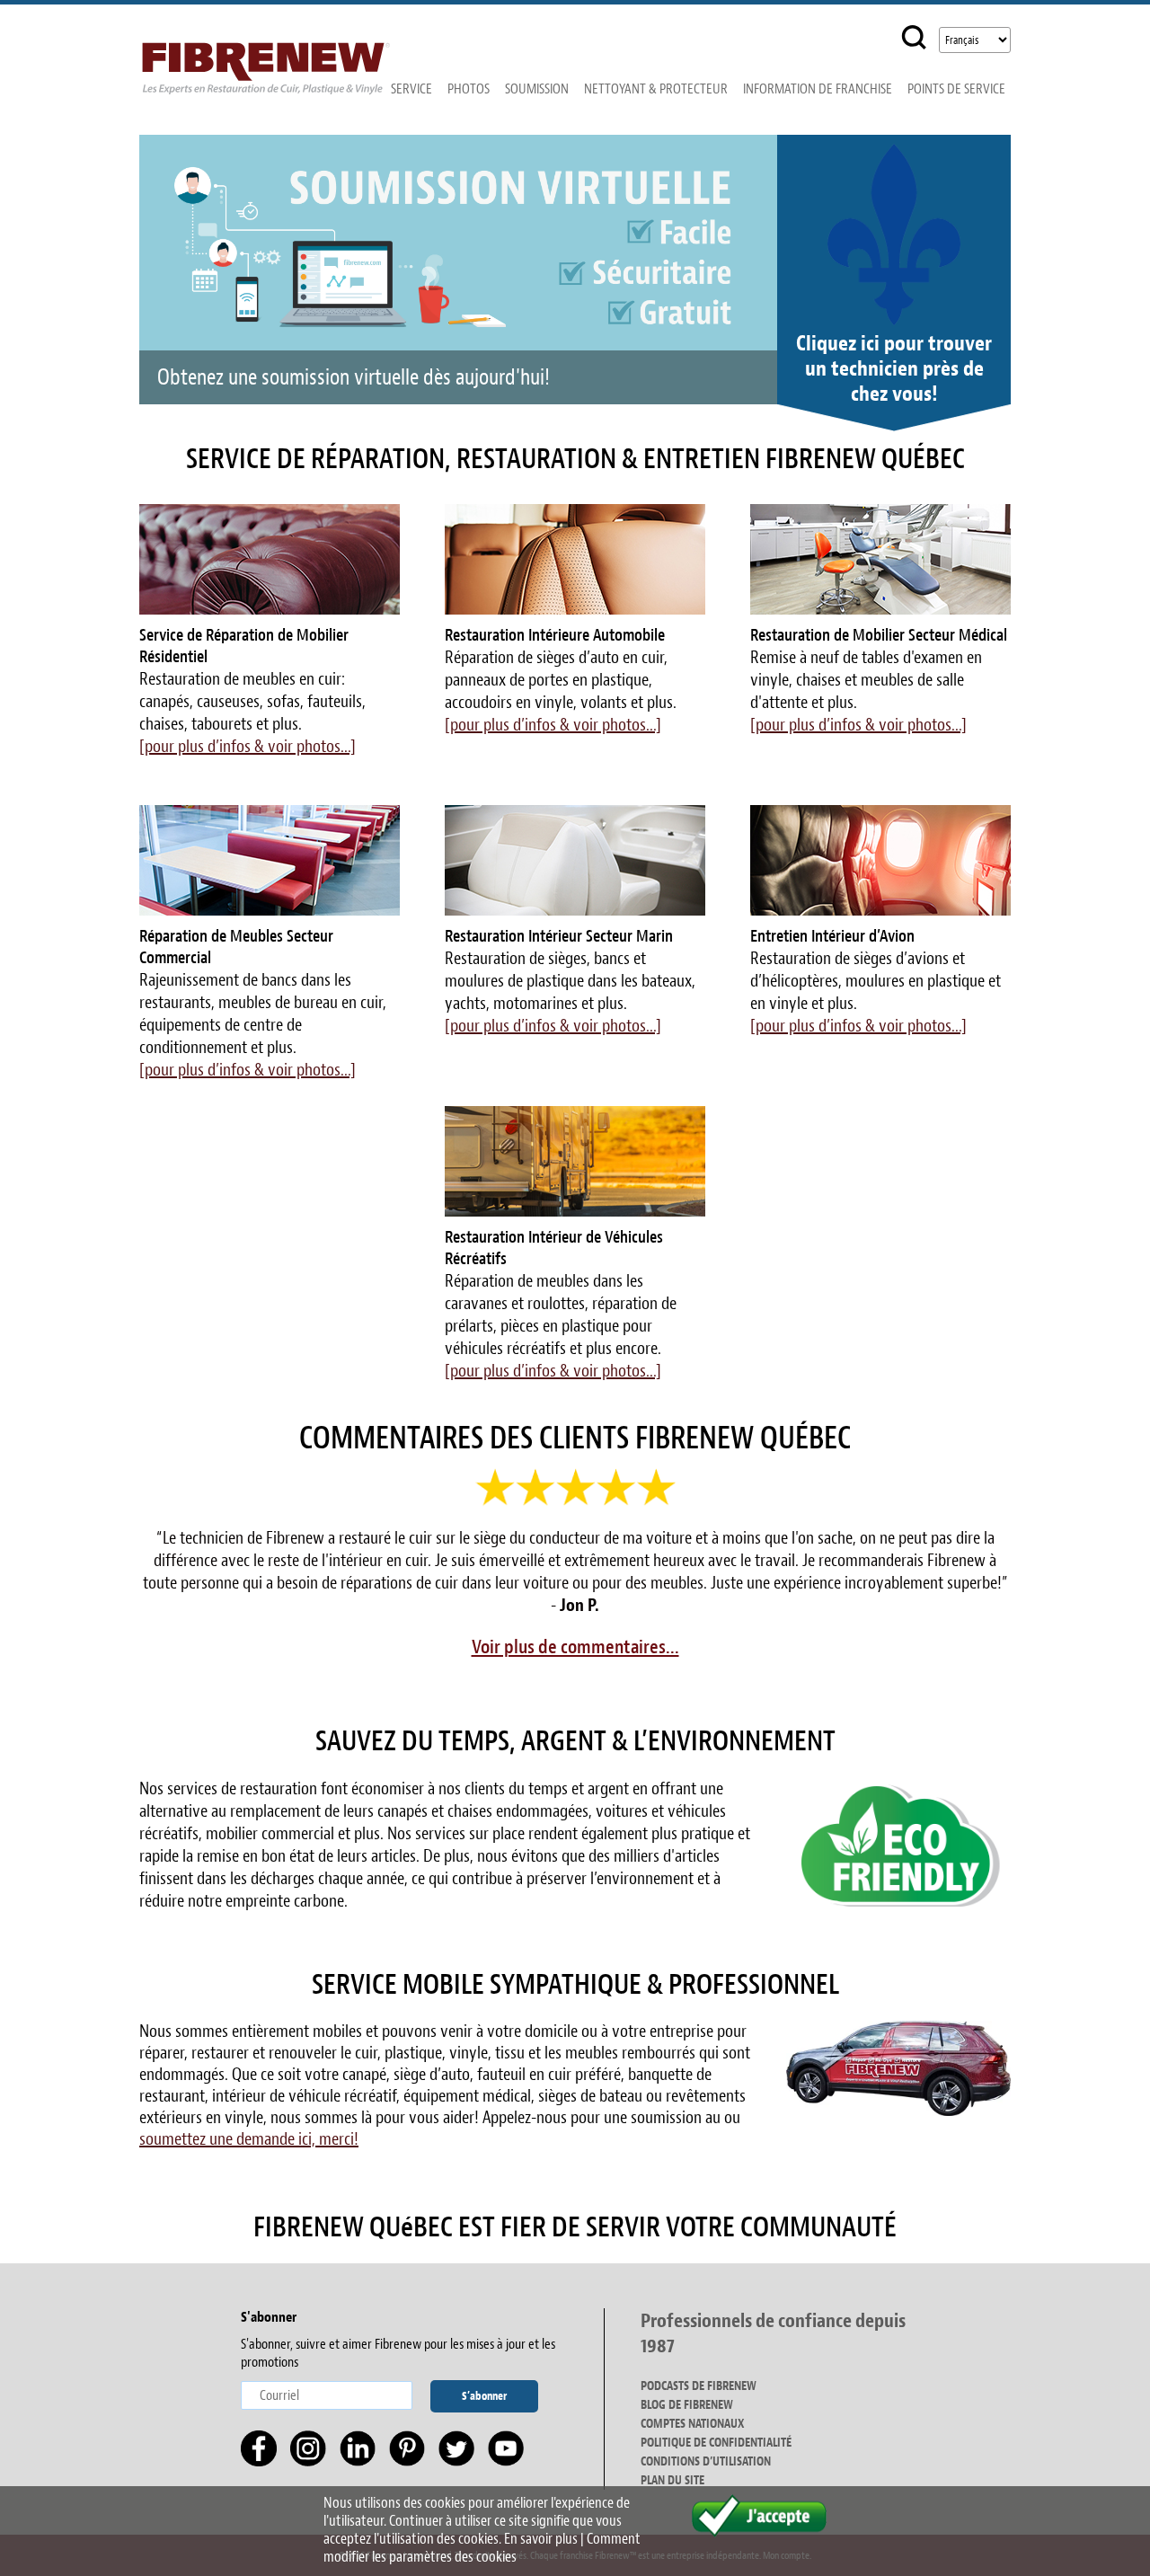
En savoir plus (541, 2539)
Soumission (537, 89)
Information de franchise (818, 89)
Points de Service (956, 89)
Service (411, 89)
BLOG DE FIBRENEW (687, 2405)
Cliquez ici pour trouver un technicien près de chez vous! (894, 368)
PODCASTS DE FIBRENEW (699, 2386)
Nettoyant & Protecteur (656, 89)
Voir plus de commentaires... (575, 1647)
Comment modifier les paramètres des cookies (482, 2548)
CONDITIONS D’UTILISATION (706, 2461)
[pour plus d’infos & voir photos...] (248, 746)
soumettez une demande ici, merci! (249, 2139)
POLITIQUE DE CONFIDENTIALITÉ (716, 2443)
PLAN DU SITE (672, 2480)
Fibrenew (266, 60)
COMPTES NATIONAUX (692, 2424)
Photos (469, 89)
